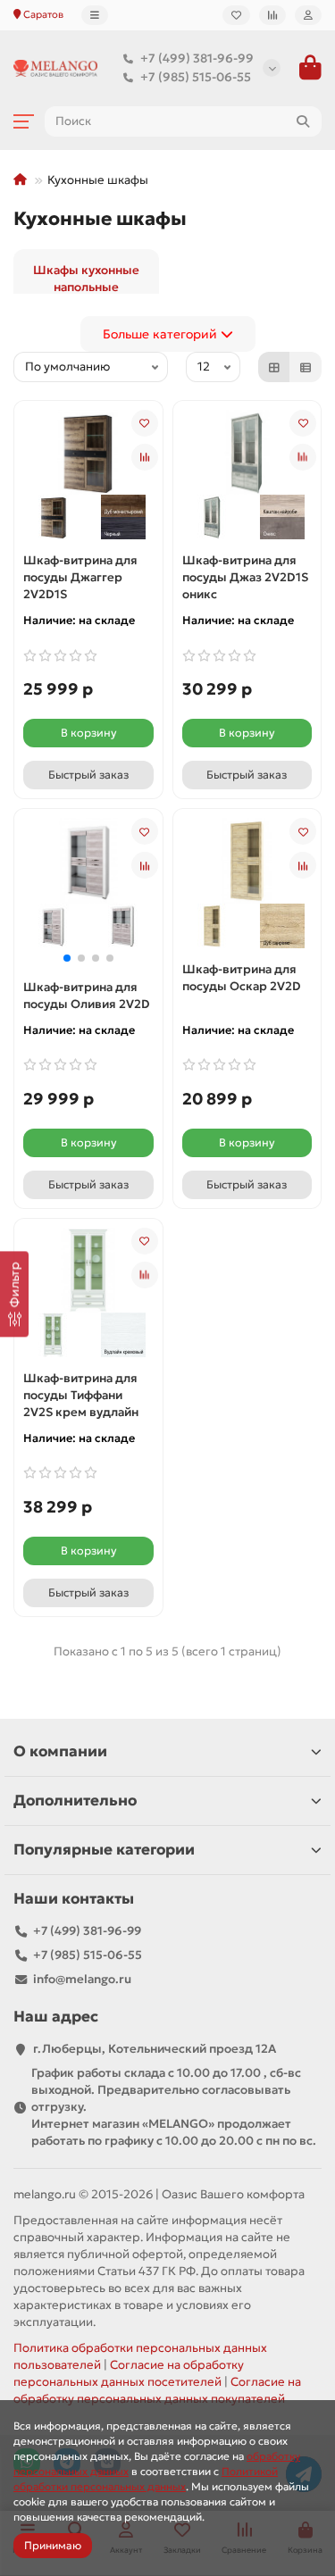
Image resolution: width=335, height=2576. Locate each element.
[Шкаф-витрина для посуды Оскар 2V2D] (247, 860)
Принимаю (53, 2545)
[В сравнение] (145, 457)
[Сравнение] (272, 15)
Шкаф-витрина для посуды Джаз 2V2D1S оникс (245, 577)
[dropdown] (95, 15)
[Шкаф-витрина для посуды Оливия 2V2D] (88, 860)
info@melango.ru (82, 1979)
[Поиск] (303, 121)
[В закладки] (145, 423)
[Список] (306, 367)
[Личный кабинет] (308, 15)
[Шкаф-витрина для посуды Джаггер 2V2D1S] (88, 451)
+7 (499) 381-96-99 (197, 58)
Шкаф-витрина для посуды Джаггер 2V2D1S (80, 577)
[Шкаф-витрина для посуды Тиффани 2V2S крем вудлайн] (88, 1269)
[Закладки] (236, 15)
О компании (60, 1751)
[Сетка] (274, 367)
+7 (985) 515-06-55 (196, 77)
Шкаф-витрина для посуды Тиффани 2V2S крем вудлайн (81, 1395)
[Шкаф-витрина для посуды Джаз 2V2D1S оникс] (247, 451)
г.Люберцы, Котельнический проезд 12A (155, 2049)
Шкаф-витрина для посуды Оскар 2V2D (242, 978)
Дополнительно (75, 1801)
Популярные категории (104, 1850)
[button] (67, 958)
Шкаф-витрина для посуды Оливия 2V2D (87, 996)
